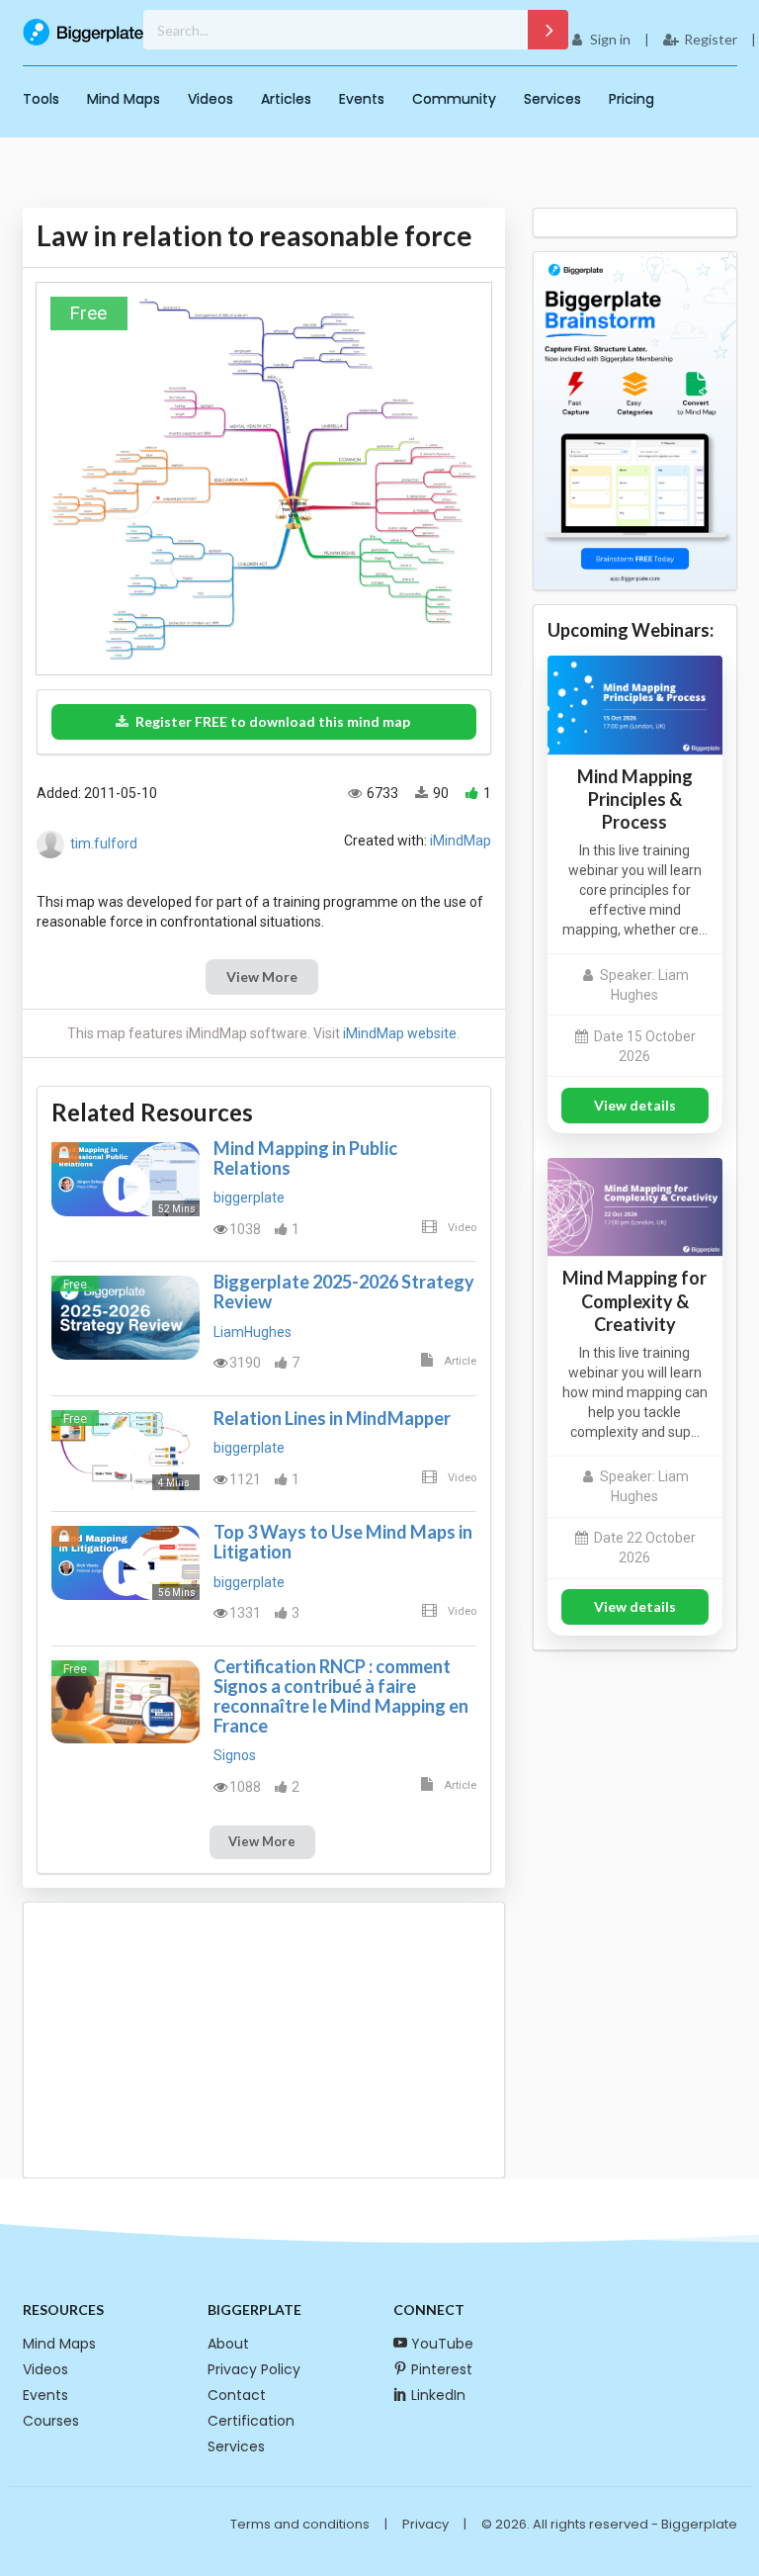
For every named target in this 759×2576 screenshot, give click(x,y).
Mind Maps (124, 99)
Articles (286, 99)
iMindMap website (400, 1033)
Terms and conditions (300, 2524)
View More (262, 977)
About (228, 2344)
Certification (251, 2421)
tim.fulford (104, 844)
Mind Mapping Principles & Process (635, 799)
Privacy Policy (254, 2369)
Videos (211, 99)
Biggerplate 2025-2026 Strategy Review (344, 1291)
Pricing (632, 99)
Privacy (425, 2524)
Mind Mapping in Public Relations (305, 1158)
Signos (235, 1755)
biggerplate (249, 1198)
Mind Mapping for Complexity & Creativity (634, 1300)
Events (362, 99)
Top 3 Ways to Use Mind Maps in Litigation (343, 1542)
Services (552, 99)
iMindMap (461, 841)
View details (635, 1105)
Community (454, 99)
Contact (237, 2395)
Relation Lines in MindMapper (332, 1418)
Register (711, 39)
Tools (41, 99)
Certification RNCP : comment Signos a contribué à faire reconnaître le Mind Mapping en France (341, 1696)
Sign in (610, 39)
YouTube (442, 2344)
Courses (51, 2421)
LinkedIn (438, 2395)
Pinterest (442, 2369)
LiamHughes (253, 1332)
